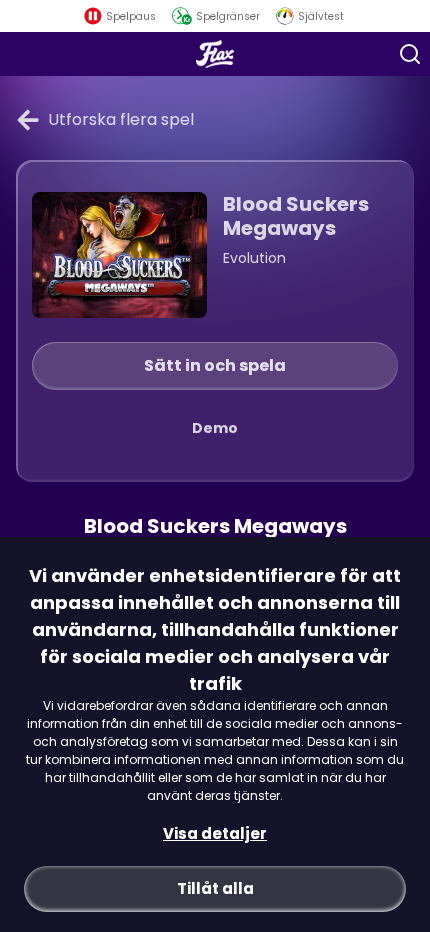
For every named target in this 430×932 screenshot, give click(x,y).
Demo (215, 428)
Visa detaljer (215, 833)
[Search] (410, 54)
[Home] (215, 54)
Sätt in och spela (215, 365)
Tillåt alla (215, 888)
